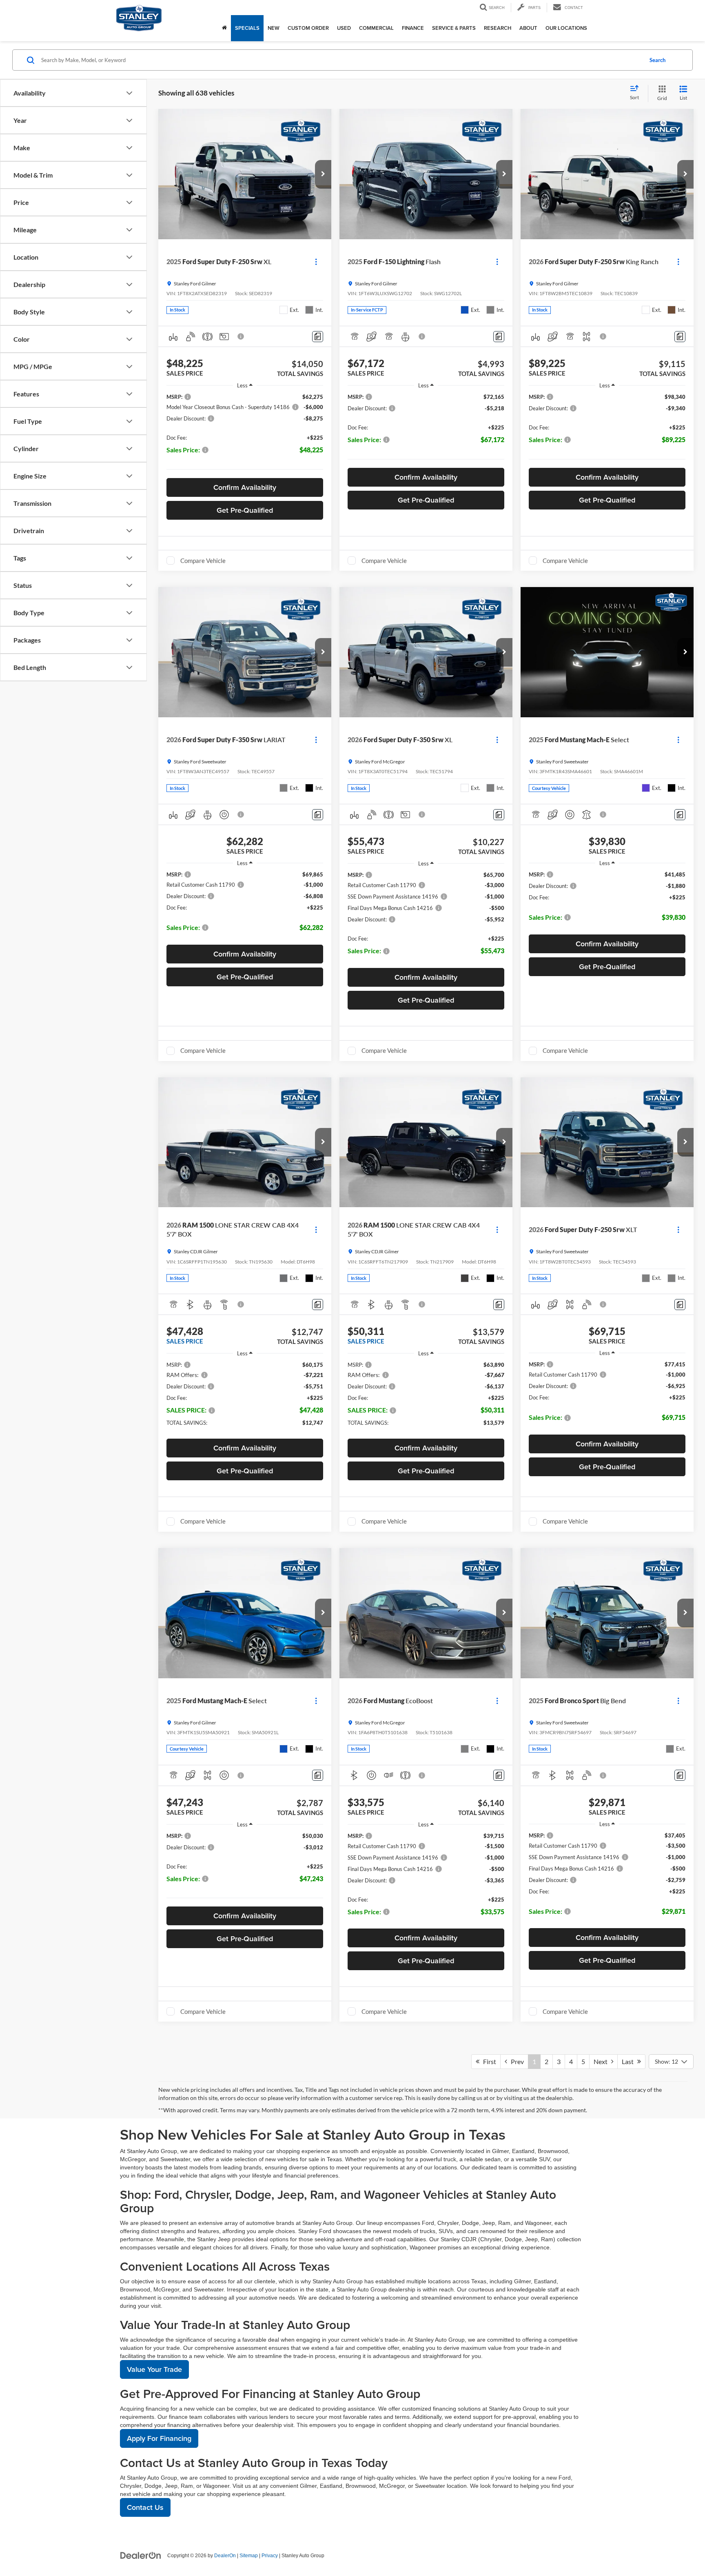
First (488, 2061)
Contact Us (145, 2507)
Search (657, 60)
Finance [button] (413, 28)
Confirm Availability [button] (245, 487)
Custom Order (308, 28)
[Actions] (316, 262)
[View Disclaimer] (241, 336)
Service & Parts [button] (454, 28)
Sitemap (249, 2556)
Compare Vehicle (203, 561)
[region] (245, 433)
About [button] (528, 28)
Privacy (270, 2556)
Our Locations (566, 28)
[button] (323, 174)
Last (630, 2061)
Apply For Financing (159, 2438)
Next (602, 2061)
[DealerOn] (141, 2555)
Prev (515, 2061)
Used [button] (344, 28)
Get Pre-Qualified (245, 510)
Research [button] (498, 28)
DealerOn (225, 2556)
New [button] (274, 28)
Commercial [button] (376, 28)
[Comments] (318, 337)
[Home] (224, 28)
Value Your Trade (154, 2369)
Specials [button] (247, 28)
